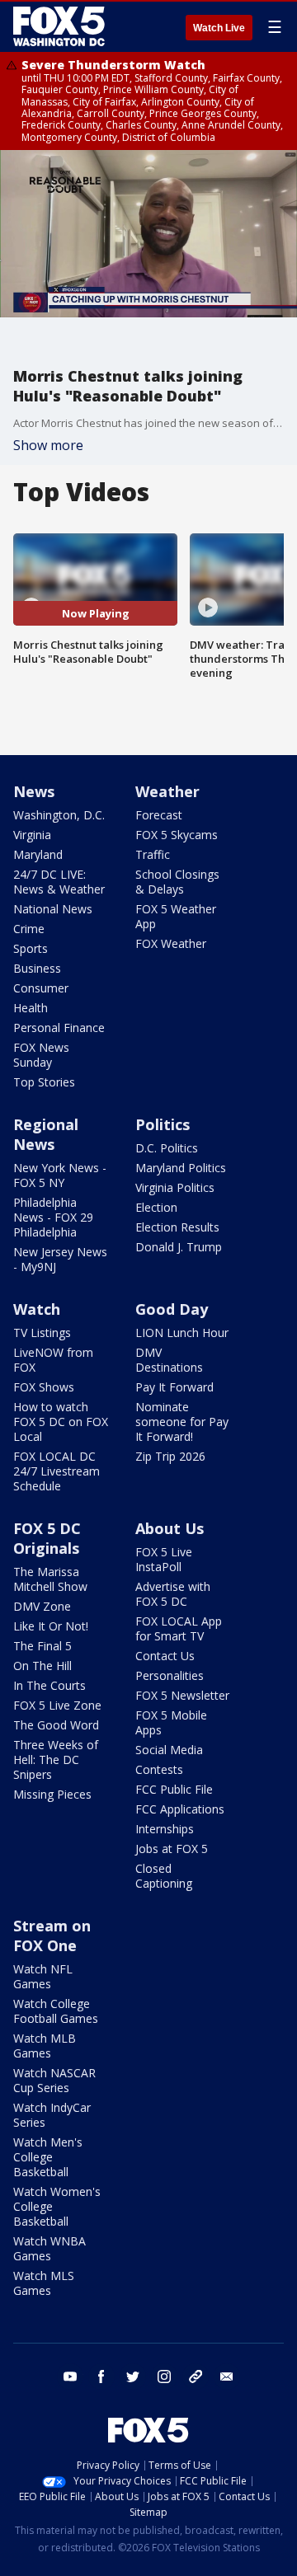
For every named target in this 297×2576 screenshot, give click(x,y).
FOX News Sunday (41, 1055)
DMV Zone (42, 1606)
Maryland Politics (181, 1168)
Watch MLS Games (44, 2283)
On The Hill (42, 1666)
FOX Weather (171, 943)
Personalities (170, 1675)
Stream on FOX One (52, 1936)
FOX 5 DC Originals (47, 1538)
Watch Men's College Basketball (48, 2157)
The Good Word (56, 1725)
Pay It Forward (174, 1387)
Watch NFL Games (43, 1976)
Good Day (172, 1309)
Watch (37, 1309)
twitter (133, 2377)
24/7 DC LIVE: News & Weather (59, 882)
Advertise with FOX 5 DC (173, 1594)
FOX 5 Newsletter (182, 1695)
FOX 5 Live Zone (57, 1705)
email (227, 2377)
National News (53, 909)
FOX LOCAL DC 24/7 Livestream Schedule (57, 1471)
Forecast (159, 815)
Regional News (46, 1134)
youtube (70, 2377)
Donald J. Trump (179, 1247)
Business (37, 968)
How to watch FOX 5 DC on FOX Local (61, 1422)
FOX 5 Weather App (176, 916)
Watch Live (219, 28)
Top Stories (44, 1082)
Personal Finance (59, 1028)
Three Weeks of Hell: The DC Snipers (56, 1760)
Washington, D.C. (59, 815)
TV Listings (42, 1333)
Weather (167, 791)
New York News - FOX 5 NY (60, 1175)
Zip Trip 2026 (170, 1456)
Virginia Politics (175, 1187)
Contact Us (165, 1656)
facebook (101, 2377)
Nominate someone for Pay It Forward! (182, 1422)
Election (156, 1207)
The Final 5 (42, 1646)
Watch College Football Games (56, 2011)
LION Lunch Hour (182, 1333)
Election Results (177, 1227)
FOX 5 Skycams (177, 835)
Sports (31, 948)
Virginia (32, 835)
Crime (29, 929)
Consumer (41, 988)
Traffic (153, 854)
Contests (159, 1769)
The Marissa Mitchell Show (50, 1579)
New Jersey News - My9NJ (60, 1259)
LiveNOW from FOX (53, 1360)
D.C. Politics (167, 1148)
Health (31, 1008)
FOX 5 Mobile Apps (171, 1722)
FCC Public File (174, 1789)
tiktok (196, 2377)
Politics (163, 1124)
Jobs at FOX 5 (172, 1849)
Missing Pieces (52, 1794)
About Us (170, 1528)
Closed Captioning (164, 1876)
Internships (165, 1829)
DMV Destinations (169, 1360)
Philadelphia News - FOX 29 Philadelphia (53, 1217)
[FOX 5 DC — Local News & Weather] (61, 26)
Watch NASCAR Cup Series (54, 2080)
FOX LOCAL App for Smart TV (179, 1628)
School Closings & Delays (177, 882)
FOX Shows (44, 1387)
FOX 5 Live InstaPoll (164, 1559)
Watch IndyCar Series (52, 2115)
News (34, 791)
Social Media (169, 1750)
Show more (48, 445)
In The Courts (49, 1685)
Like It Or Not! (51, 1626)
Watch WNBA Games (49, 2248)
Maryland (38, 854)
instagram (164, 2377)
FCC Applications (180, 1809)
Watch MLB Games (45, 2046)
